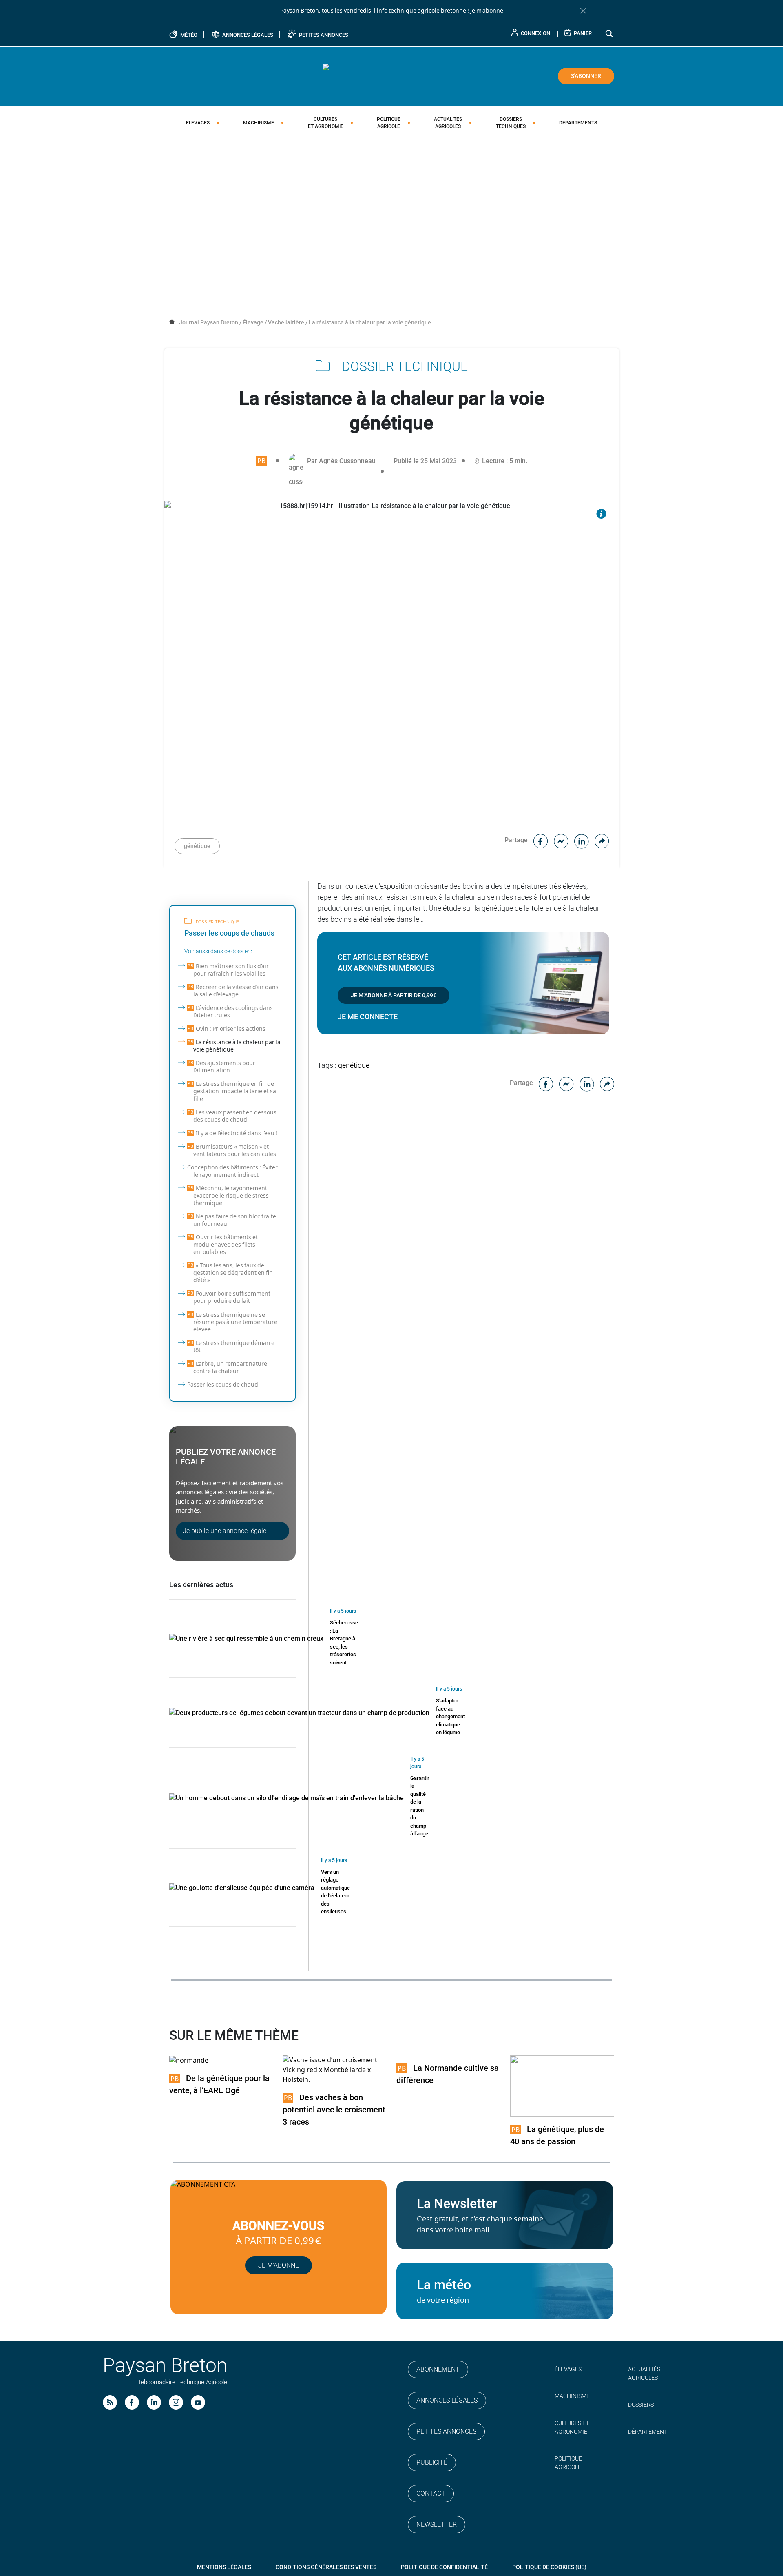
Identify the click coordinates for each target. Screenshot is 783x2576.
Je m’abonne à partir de (394, 995)
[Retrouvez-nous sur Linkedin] (154, 2402)
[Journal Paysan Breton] (391, 75)
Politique (389, 123)
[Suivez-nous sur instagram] (176, 2402)
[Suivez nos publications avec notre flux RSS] (110, 2402)
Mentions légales (224, 2567)
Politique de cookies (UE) (549, 2567)
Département (648, 2432)
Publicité (432, 2462)
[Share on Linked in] (582, 840)
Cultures (326, 123)
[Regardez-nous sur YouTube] (198, 2402)
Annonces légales (447, 2400)
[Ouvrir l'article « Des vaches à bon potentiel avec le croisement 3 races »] (335, 2070)
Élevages (198, 123)
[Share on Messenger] (561, 840)
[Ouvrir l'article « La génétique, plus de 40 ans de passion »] (562, 2086)
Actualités (448, 123)
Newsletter (437, 2524)
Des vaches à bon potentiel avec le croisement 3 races (334, 2110)
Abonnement (438, 2369)
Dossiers (511, 123)
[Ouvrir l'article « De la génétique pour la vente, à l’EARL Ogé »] (189, 2060)
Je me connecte (368, 1017)
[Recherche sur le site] (610, 33)
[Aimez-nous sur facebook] (132, 2402)
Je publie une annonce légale (225, 1531)
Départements (578, 123)
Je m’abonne (279, 2265)
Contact (431, 2493)
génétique (197, 846)
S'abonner (586, 76)
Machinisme (259, 123)
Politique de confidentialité (444, 2567)
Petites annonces (446, 2431)
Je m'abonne (487, 11)
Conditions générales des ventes (326, 2567)
